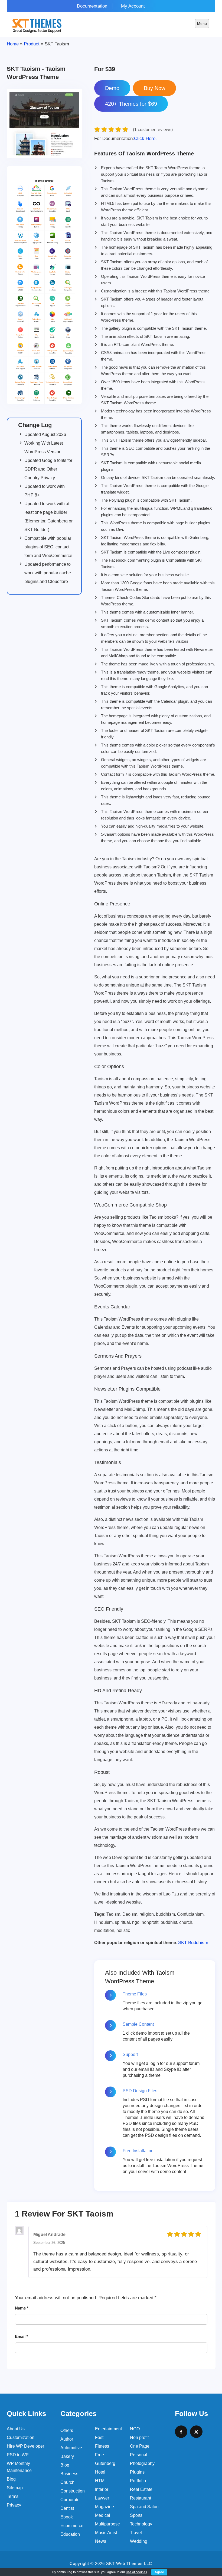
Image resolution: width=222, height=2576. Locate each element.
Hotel (100, 2472)
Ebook (67, 2517)
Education (70, 2534)
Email (22, 2336)
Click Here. (125, 139)
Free (99, 2455)
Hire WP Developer (25, 2446)
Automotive (71, 2448)
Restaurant (141, 2498)
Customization (21, 2437)
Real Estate (141, 2489)
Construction (73, 2491)
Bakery (67, 2456)
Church (67, 2482)
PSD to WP (18, 2455)
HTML (101, 2481)
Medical (103, 2515)
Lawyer (102, 2498)
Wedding (139, 2541)
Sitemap (15, 2488)
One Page (140, 2446)
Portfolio (138, 2481)
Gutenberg (105, 2463)
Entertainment (108, 2429)
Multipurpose (107, 2524)
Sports (136, 2515)
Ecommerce (72, 2526)
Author (67, 2439)
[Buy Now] (154, 88)
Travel (136, 2533)
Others (67, 2430)
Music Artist (106, 2533)
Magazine (105, 2507)
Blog (11, 2479)
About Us (16, 2429)
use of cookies (136, 2572)
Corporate (70, 2500)
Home (13, 44)
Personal (139, 2455)
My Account (133, 6)
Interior (102, 2489)
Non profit (139, 2437)
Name (22, 2308)
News (101, 2541)
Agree (159, 2572)
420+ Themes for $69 (131, 104)
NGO (135, 2429)
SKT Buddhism (193, 1943)
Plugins (137, 2472)
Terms (13, 2496)
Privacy (14, 2505)
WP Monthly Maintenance (19, 2467)
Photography (142, 2463)
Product (32, 44)
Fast (99, 2437)
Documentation (92, 6)
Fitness (102, 2446)
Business (69, 2474)
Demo (112, 88)
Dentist (67, 2508)
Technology (141, 2524)
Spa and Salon (144, 2507)
